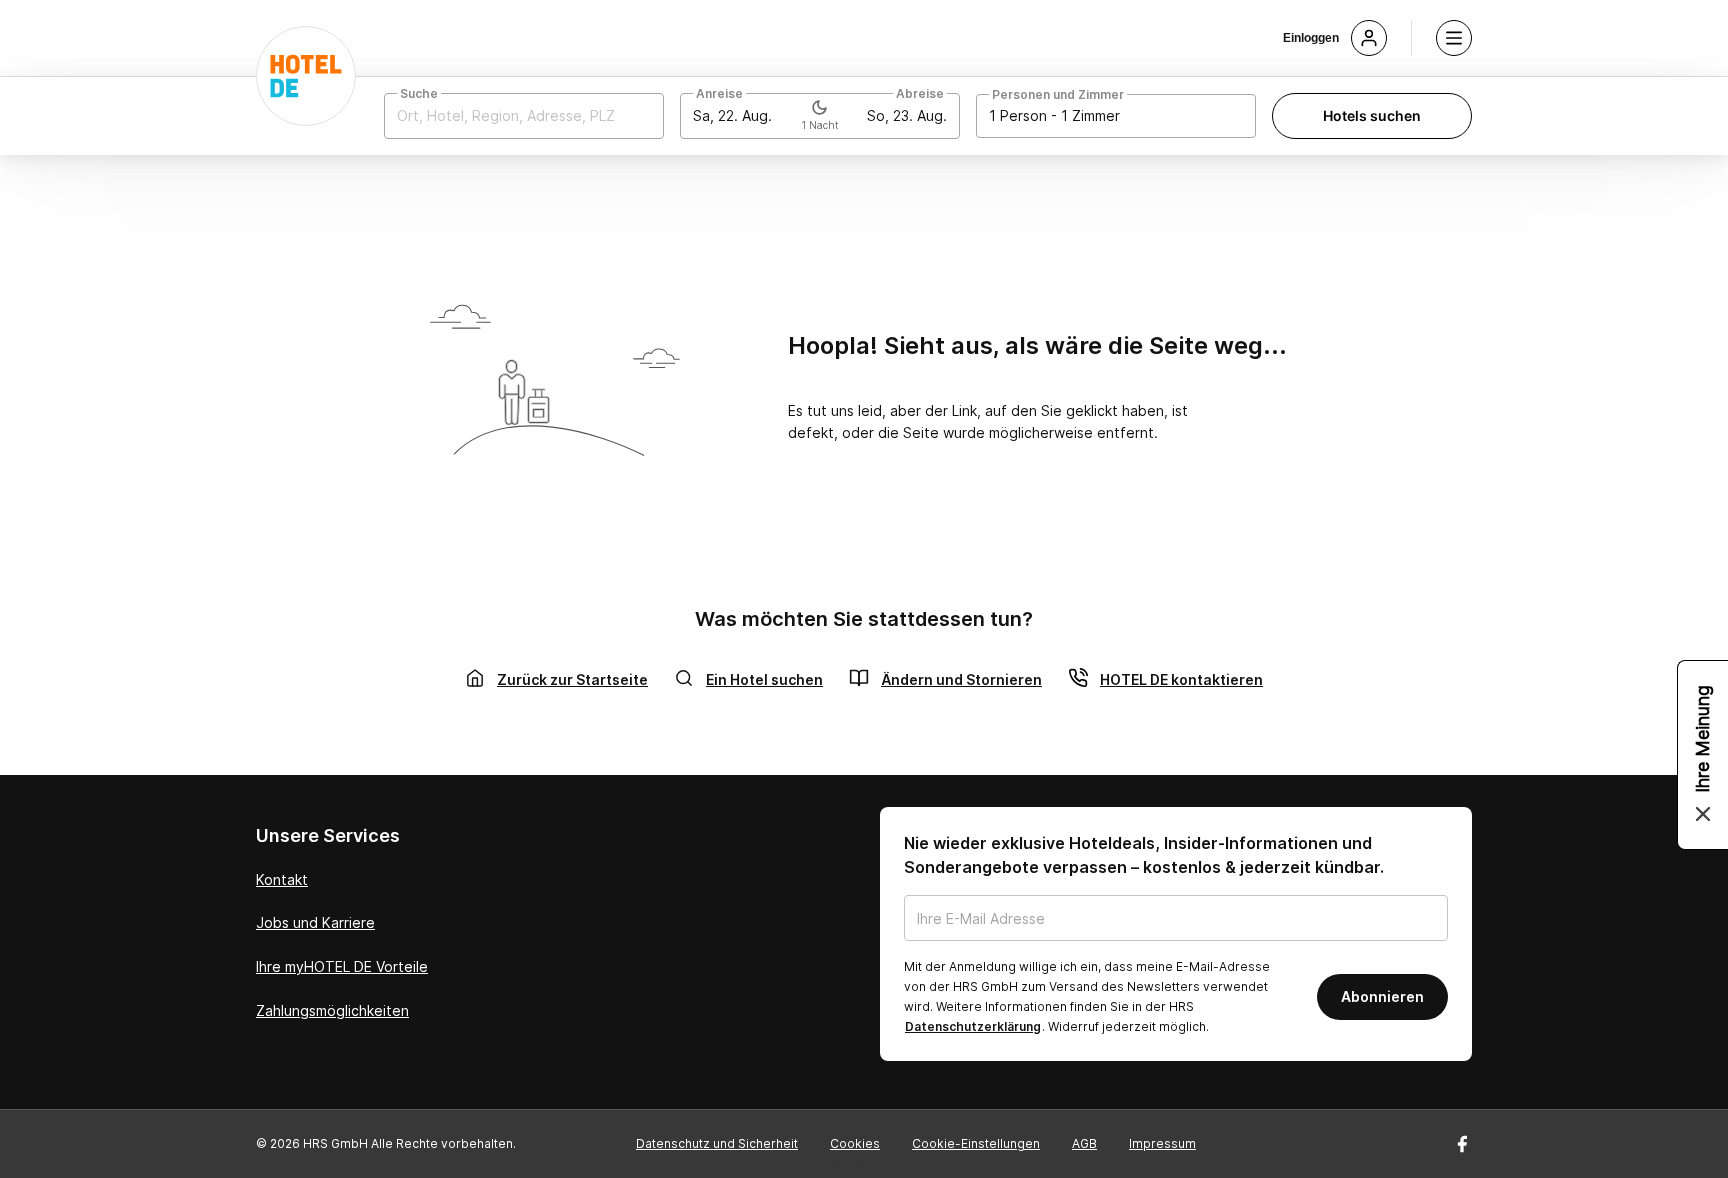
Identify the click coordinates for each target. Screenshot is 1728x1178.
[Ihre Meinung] (1703, 755)
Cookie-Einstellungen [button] (976, 1143)
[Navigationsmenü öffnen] (1454, 38)
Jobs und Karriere (315, 922)
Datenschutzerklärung (973, 1026)
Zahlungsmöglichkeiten (332, 1010)
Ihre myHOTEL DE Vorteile (342, 966)
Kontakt (282, 879)
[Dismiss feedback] (1703, 814)
